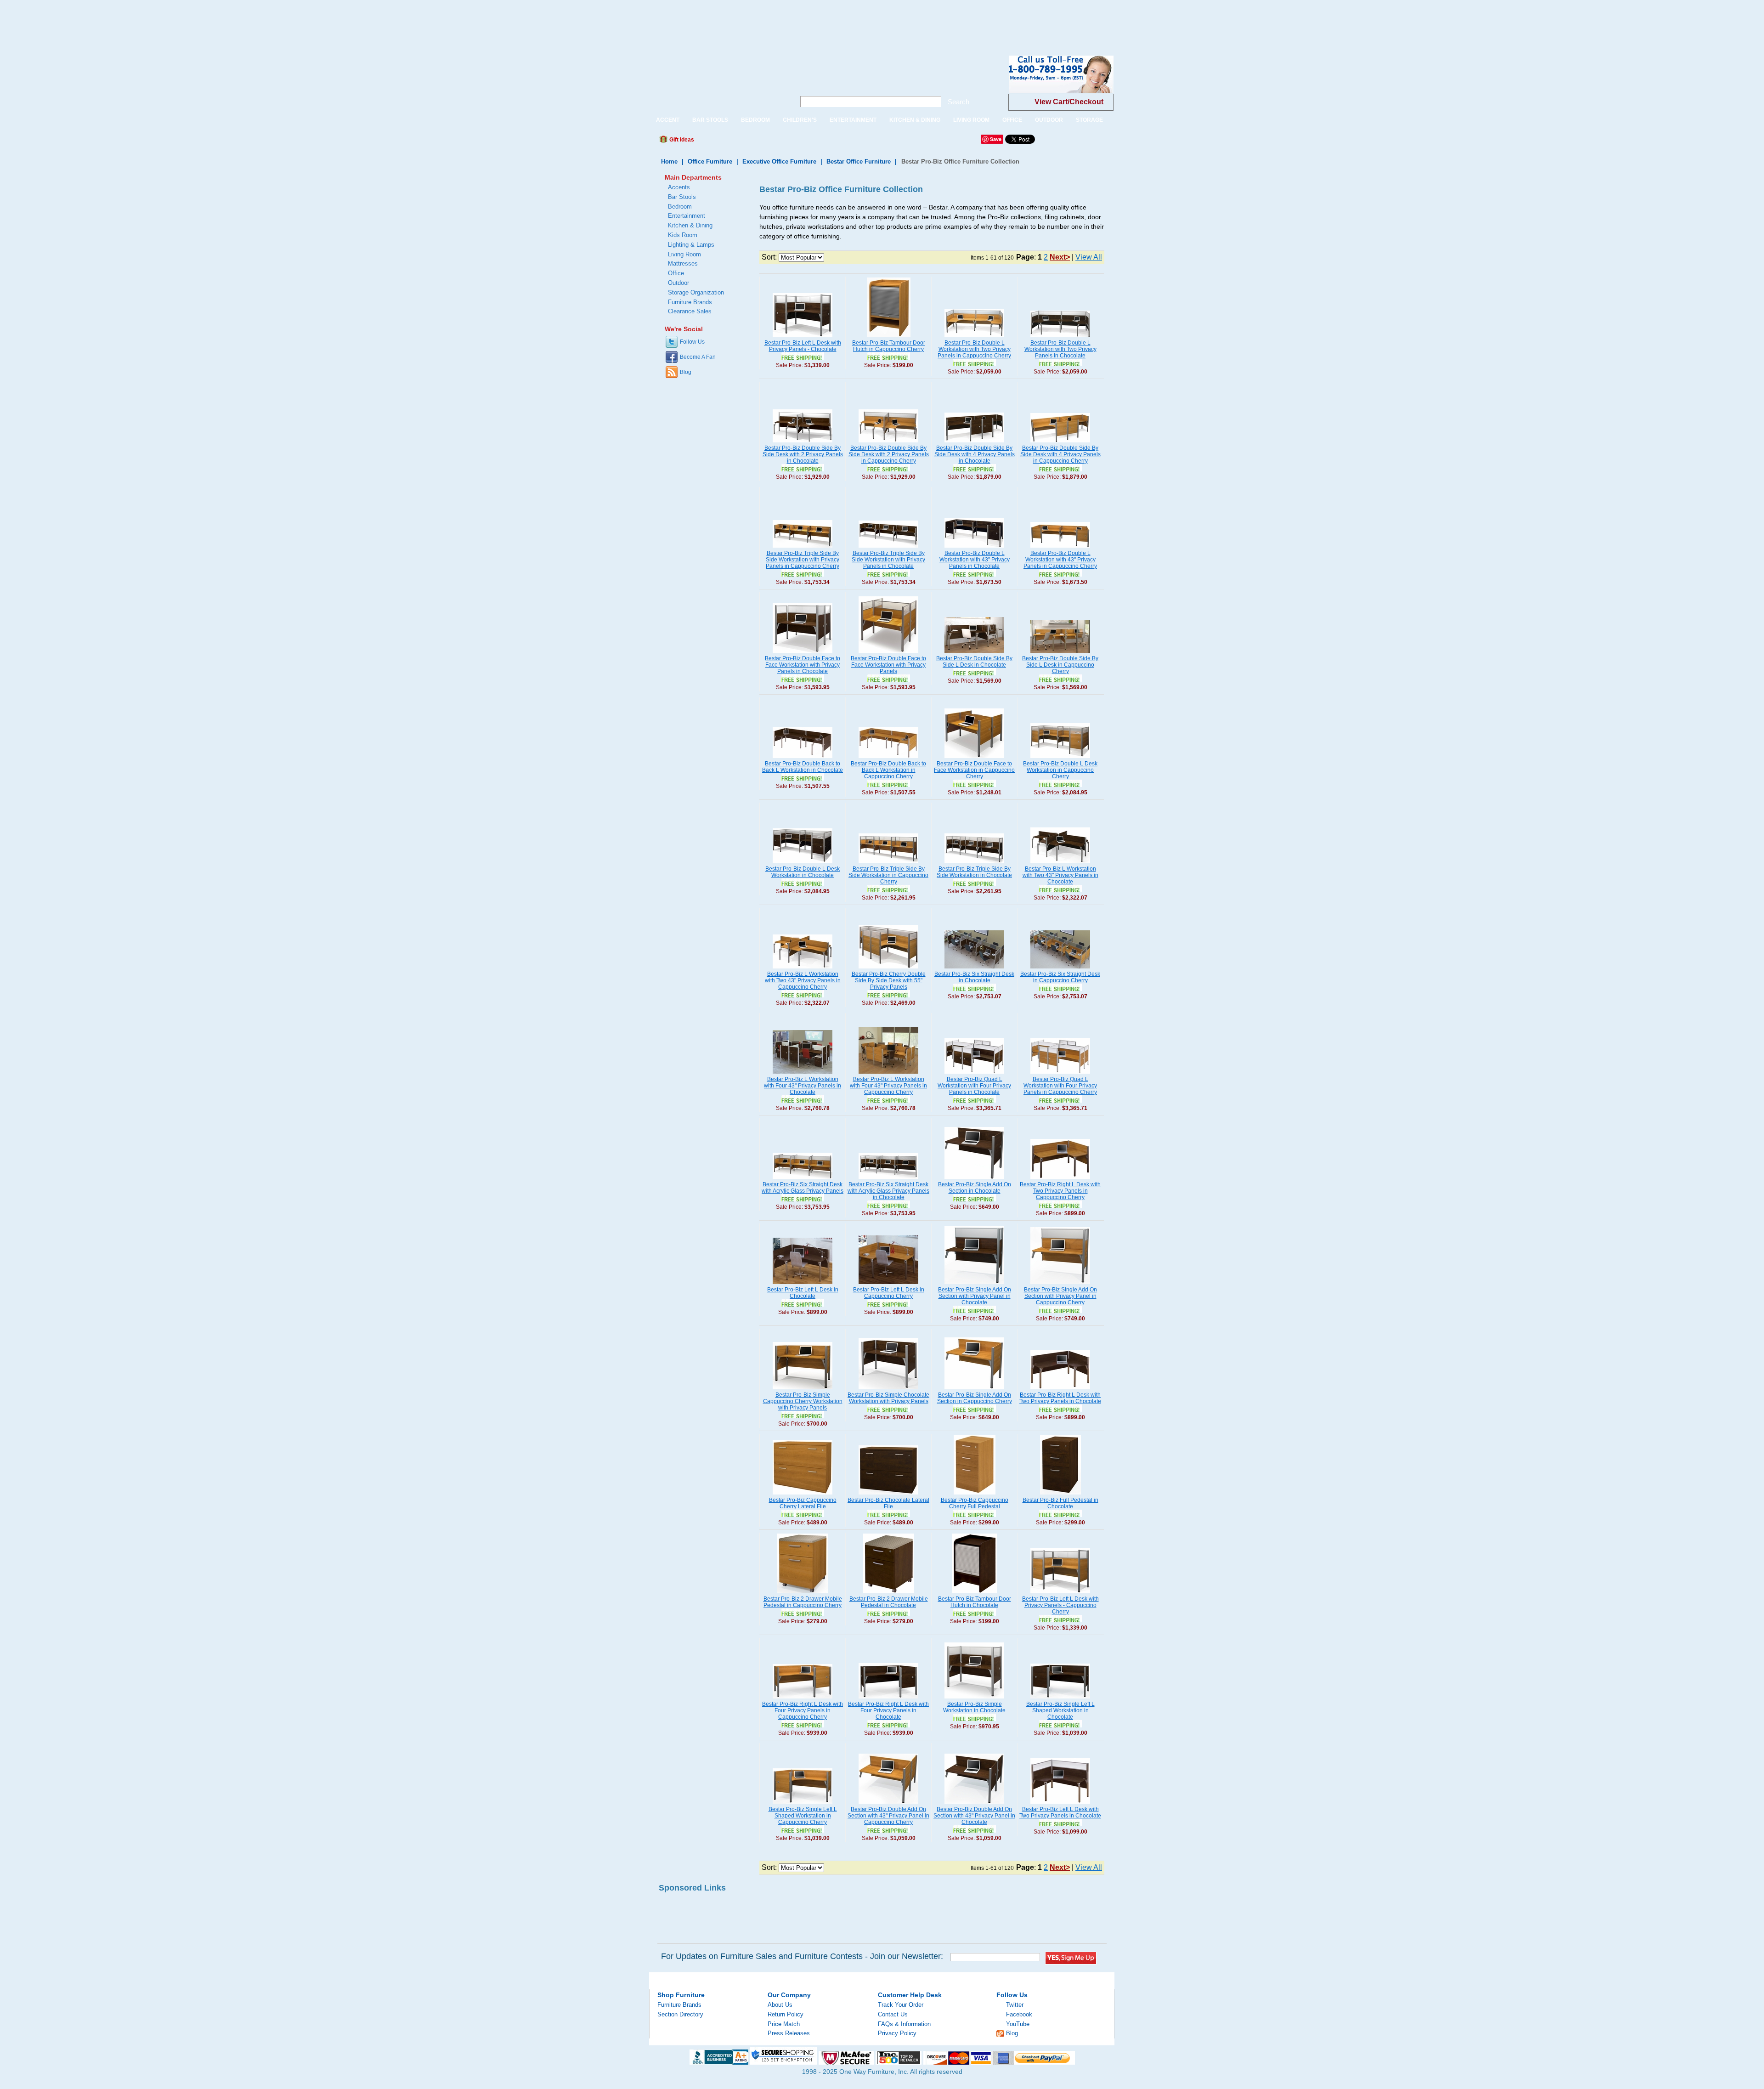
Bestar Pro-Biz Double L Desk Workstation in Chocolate (803, 872)
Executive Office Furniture (779, 161)
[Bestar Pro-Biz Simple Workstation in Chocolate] (974, 1699)
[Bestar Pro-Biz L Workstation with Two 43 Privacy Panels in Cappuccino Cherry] (803, 969)
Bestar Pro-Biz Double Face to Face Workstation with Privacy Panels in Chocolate (803, 665)
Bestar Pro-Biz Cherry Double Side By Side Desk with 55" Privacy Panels (889, 980)
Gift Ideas (681, 140)
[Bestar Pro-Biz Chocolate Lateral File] (888, 1495)
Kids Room (683, 235)
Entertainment (687, 216)
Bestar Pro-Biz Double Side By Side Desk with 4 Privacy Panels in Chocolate (975, 454)
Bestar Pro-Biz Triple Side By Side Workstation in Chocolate (974, 872)
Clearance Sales (690, 311)
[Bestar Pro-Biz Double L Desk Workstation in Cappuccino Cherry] (1060, 759)
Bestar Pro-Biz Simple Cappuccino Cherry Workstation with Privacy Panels (803, 1401)
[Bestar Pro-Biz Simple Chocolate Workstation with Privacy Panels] (888, 1390)
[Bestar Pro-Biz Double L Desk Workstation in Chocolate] (803, 864)
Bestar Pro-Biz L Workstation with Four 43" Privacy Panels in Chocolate (803, 1086)
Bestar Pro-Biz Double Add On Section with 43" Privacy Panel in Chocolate (974, 1816)
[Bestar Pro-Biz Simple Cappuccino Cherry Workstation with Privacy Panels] (803, 1390)
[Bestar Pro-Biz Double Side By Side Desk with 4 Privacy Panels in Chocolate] (974, 443)
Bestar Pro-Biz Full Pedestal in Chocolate (1060, 1503)
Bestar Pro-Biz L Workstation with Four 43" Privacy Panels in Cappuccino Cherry (888, 1086)
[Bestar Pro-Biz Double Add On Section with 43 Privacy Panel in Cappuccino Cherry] (888, 1804)
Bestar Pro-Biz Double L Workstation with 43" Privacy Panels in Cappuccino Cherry (1060, 560)
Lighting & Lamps (691, 245)
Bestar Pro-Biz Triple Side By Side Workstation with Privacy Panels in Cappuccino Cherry (803, 560)
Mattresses (683, 263)
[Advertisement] (167, 21)
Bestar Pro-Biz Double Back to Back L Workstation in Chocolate (803, 767)
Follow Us (692, 342)
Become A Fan (698, 357)
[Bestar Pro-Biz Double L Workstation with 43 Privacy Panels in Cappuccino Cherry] (1060, 548)
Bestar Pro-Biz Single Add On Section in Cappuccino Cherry (975, 1398)
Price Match (784, 2024)
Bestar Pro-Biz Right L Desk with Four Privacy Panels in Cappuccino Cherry (803, 1710)
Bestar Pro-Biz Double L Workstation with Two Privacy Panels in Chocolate (1060, 349)
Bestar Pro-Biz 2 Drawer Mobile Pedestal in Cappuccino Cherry (803, 1602)
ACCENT (668, 120)
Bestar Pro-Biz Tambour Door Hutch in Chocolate (975, 1602)
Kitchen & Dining (690, 225)
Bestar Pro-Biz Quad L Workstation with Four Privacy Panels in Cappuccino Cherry (1060, 1086)
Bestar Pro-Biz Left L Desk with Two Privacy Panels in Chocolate (1060, 1812)
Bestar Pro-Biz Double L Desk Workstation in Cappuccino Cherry (1060, 770)
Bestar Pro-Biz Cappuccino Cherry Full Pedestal (975, 1503)
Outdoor (678, 283)
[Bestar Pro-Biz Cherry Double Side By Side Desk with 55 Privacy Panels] (888, 969)
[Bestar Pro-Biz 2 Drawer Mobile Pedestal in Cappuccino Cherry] (803, 1594)
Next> (1060, 257)
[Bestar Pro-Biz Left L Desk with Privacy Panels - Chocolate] (803, 338)
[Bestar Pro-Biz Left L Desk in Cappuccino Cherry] (888, 1285)
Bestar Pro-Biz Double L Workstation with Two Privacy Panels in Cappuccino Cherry (974, 349)
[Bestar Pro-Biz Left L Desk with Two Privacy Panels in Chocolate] (1060, 1804)
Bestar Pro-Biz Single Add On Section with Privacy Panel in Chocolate (975, 1296)
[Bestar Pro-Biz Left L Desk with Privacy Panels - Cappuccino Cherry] (1060, 1594)
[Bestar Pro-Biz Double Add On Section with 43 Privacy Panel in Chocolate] (974, 1804)
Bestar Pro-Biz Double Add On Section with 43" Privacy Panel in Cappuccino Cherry (888, 1816)
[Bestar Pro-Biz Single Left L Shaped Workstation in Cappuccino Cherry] (803, 1804)
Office (676, 273)
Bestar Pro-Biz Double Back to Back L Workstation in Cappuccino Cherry (888, 770)
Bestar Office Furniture (859, 161)
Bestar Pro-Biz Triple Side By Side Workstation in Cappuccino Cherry (888, 875)
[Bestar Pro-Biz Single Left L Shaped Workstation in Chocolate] (1060, 1699)
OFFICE (1012, 120)
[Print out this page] (768, 142)
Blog (686, 372)
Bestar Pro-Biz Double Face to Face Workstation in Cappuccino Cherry (974, 770)
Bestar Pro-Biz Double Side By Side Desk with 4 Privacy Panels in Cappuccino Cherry (1060, 454)
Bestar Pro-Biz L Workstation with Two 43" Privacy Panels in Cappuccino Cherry (803, 980)
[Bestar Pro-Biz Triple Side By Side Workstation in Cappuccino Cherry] (888, 864)
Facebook (1019, 2014)
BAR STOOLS (710, 120)
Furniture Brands (690, 302)
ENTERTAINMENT (853, 120)
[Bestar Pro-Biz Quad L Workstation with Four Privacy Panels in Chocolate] (974, 1074)
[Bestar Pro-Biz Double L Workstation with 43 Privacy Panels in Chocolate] (974, 548)
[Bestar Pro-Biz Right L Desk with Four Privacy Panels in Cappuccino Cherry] (803, 1699)
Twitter (1015, 2005)
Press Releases (789, 2033)
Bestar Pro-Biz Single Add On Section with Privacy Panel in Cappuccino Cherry (1060, 1296)
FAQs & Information (904, 2024)
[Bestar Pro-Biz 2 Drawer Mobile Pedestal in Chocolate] (889, 1594)
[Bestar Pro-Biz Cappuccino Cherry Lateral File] (803, 1495)
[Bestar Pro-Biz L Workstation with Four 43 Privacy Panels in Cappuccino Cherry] (888, 1074)
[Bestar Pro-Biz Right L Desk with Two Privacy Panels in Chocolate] (1060, 1390)
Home (669, 161)
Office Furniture (710, 161)
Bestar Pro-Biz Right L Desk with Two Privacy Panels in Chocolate (1060, 1398)
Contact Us (893, 2014)
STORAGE (1089, 120)
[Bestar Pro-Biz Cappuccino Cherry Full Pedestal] (975, 1495)
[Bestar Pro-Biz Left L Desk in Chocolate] (803, 1285)
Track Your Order (901, 2005)
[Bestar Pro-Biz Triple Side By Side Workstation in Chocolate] (974, 864)
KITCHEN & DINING (915, 120)
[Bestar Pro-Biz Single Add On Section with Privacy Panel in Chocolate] (974, 1285)
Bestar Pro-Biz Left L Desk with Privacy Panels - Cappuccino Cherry (1060, 1605)
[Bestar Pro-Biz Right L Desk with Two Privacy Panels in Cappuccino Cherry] (1060, 1179)
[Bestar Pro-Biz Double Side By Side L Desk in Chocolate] (974, 653)
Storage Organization (696, 292)
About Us (780, 2005)
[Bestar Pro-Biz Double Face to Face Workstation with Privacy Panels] (888, 653)
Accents (679, 187)
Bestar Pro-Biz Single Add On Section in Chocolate (975, 1188)
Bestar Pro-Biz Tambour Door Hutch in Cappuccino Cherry (889, 346)
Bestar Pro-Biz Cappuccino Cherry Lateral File (803, 1503)
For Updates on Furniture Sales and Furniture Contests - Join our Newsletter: (802, 1956)
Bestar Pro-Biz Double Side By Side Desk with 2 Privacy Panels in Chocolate (803, 454)
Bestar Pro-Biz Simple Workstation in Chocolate (974, 1707)
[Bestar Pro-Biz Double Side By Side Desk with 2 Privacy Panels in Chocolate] (803, 443)
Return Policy (786, 2014)
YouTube (1018, 2024)
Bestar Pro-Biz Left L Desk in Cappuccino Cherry (889, 1293)
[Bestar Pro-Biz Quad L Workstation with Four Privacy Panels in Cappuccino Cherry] (1060, 1074)
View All (1089, 257)
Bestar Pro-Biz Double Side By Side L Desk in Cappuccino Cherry (1060, 665)
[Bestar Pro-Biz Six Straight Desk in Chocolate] (974, 969)
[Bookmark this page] (722, 142)
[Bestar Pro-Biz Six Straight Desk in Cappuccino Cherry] (1060, 969)
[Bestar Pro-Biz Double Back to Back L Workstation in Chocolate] (803, 759)
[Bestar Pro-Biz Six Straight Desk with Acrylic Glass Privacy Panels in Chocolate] (888, 1179)
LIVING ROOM (971, 120)
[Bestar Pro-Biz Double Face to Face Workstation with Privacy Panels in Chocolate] (803, 653)
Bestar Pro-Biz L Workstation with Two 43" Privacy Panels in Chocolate (1060, 875)
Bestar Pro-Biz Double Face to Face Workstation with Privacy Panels (888, 665)
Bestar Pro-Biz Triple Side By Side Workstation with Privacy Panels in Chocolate (888, 560)
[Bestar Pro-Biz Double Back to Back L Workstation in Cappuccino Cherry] (888, 759)
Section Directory (680, 2014)
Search (958, 102)
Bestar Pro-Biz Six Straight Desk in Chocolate (974, 977)
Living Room (684, 254)
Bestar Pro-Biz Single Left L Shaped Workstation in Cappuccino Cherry (803, 1816)
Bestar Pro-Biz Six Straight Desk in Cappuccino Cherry (1060, 977)
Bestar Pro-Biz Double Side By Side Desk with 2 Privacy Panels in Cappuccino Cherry (889, 454)
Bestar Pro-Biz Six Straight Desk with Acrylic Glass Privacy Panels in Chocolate (888, 1191)
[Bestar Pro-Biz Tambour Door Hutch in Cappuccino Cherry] (889, 338)
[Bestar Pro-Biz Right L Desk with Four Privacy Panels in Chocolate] (888, 1699)
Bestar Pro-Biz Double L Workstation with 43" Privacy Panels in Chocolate (975, 560)
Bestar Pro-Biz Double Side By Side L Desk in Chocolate (974, 662)
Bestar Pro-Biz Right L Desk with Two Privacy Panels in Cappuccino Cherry (1060, 1191)
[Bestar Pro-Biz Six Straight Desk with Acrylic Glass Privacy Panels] (803, 1179)
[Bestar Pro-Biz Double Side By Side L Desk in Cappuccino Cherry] (1060, 653)
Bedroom (680, 207)
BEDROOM (755, 120)
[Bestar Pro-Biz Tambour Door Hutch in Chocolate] (974, 1594)
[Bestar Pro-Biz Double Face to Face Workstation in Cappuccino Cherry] (974, 759)
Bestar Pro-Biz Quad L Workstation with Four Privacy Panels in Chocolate (974, 1086)
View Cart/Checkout (1069, 102)
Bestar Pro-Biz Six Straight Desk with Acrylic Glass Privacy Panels (803, 1188)
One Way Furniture (717, 82)
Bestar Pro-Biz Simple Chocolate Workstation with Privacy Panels (888, 1398)
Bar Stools (682, 197)
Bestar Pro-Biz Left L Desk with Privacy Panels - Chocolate (803, 346)
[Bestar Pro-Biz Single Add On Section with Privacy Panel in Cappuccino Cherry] (1060, 1285)
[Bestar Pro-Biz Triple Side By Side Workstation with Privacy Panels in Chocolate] (888, 548)
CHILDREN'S (800, 120)
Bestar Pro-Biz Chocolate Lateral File (888, 1503)
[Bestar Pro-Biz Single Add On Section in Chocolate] (974, 1179)
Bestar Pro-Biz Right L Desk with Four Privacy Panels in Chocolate (888, 1710)
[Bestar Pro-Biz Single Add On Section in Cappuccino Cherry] (974, 1390)
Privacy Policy (897, 2033)
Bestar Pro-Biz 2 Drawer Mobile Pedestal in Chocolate (889, 1602)
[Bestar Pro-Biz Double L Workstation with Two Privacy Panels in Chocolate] (1060, 338)
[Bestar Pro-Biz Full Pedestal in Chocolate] (1060, 1495)
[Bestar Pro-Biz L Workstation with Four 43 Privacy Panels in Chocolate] (803, 1074)
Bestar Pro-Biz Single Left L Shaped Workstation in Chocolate (1060, 1710)
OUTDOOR (1049, 120)
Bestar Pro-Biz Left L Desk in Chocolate (803, 1293)
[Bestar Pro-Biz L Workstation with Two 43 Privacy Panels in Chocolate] (1060, 864)
